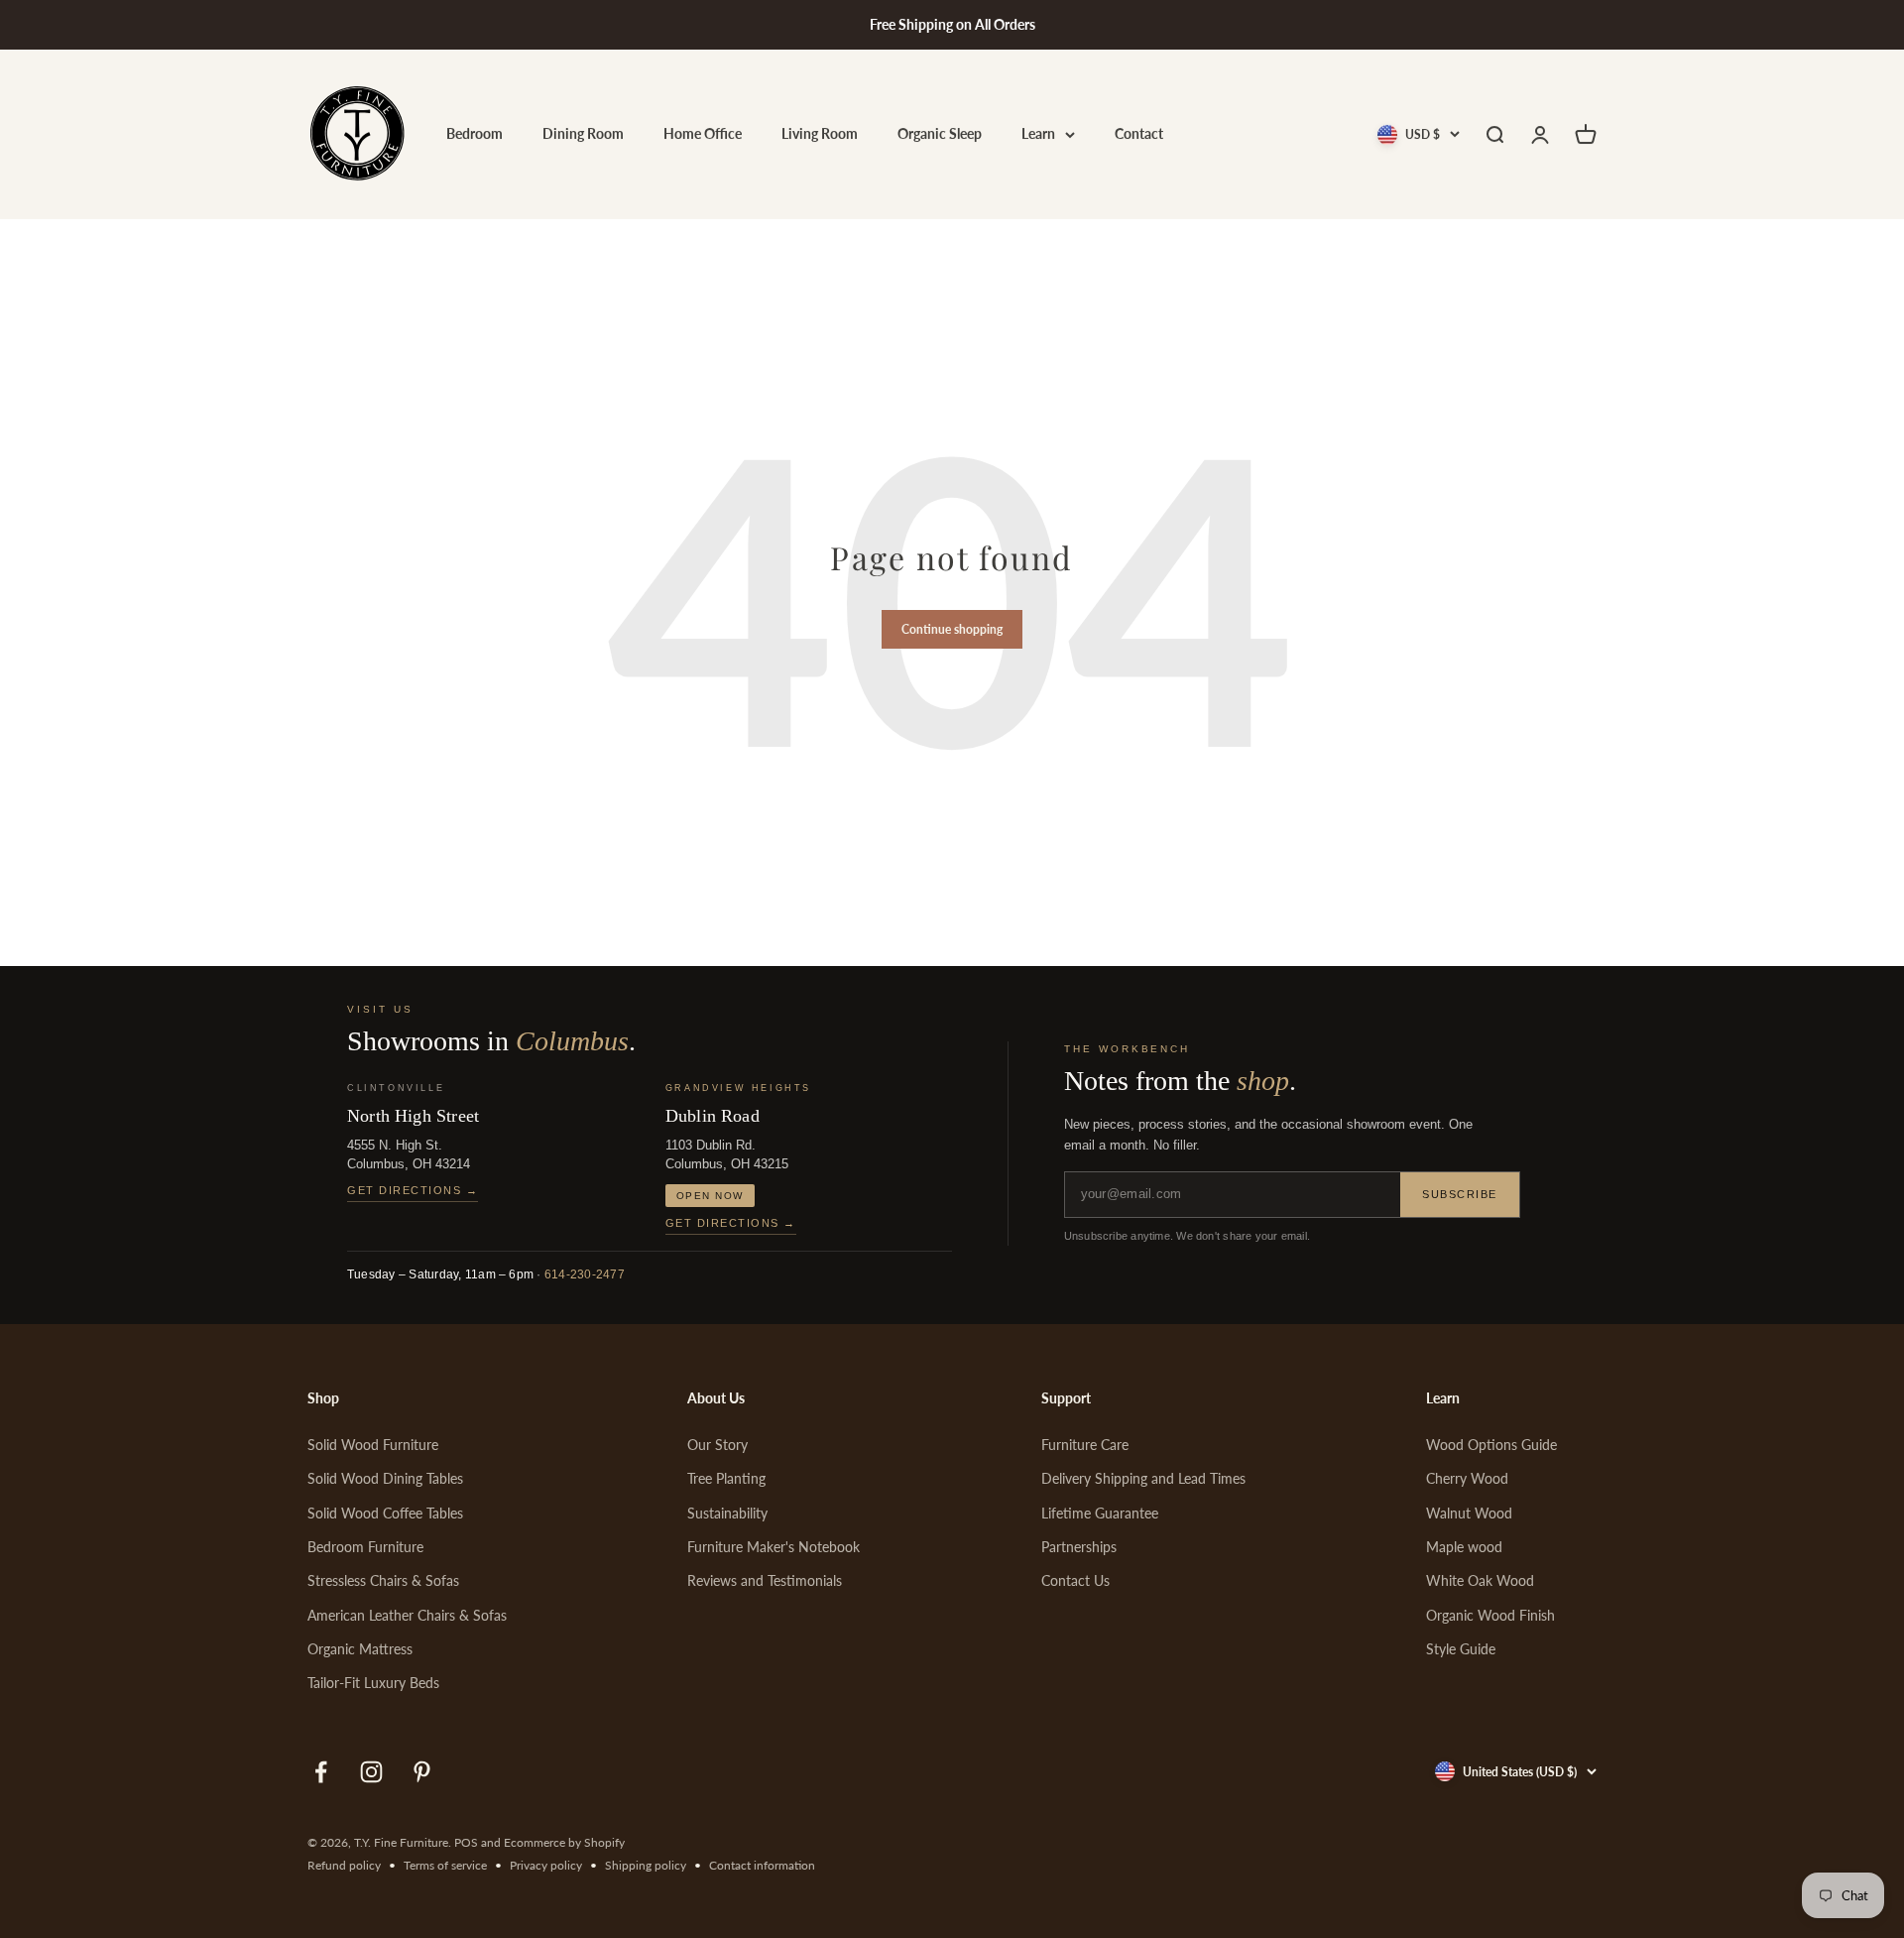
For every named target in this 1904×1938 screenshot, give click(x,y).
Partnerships (1079, 1547)
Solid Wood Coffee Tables (385, 1513)
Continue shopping (952, 629)
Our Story (717, 1445)
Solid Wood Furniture (373, 1445)
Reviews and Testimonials (765, 1580)
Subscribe (1460, 1194)
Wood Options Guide (1491, 1445)
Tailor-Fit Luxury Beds (373, 1683)
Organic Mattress (360, 1649)
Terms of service (445, 1865)
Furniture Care (1085, 1445)
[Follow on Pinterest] (422, 1772)
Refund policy (344, 1865)
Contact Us (1075, 1580)
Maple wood (1464, 1547)
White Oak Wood (1480, 1580)
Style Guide (1461, 1649)
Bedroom (475, 134)
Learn (1038, 134)
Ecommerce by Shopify (564, 1842)
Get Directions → (413, 1190)
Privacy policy (546, 1865)
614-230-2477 (585, 1274)
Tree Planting (726, 1478)
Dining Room (583, 134)
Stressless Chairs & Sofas (383, 1580)
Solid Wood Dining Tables (385, 1478)
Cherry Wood (1467, 1478)
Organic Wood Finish (1490, 1615)
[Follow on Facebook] (321, 1772)
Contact (1139, 134)
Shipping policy (646, 1865)
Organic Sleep (940, 134)
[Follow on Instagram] (371, 1772)
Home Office (703, 134)
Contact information (762, 1865)
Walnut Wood (1469, 1513)
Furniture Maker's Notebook (773, 1547)
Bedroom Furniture (365, 1547)
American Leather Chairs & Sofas (407, 1615)
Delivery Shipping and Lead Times (1143, 1478)
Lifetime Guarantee (1100, 1513)
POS (466, 1842)
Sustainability (727, 1513)
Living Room (820, 134)
